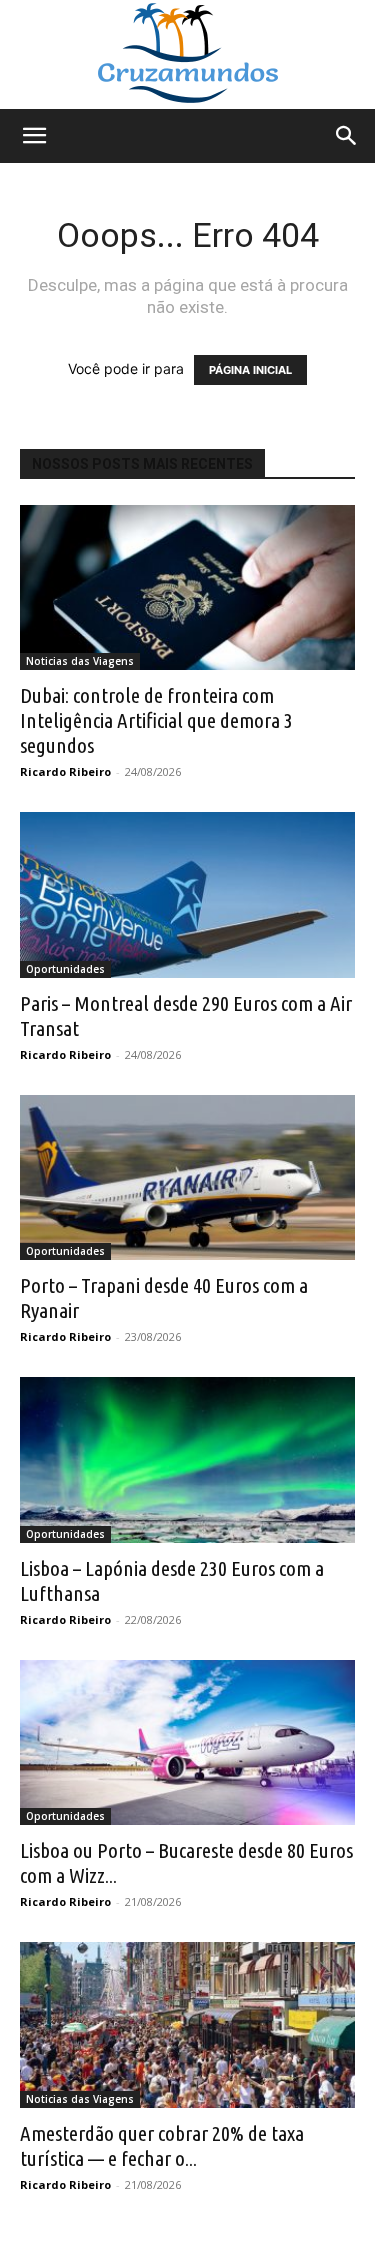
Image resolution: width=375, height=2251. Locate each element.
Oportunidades (65, 969)
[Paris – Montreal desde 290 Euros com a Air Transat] (187, 894)
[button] (34, 136)
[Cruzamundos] (187, 54)
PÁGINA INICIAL (250, 370)
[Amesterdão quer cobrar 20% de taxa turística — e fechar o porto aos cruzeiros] (187, 2024)
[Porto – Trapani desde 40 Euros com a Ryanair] (187, 1177)
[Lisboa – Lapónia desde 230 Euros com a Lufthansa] (187, 1459)
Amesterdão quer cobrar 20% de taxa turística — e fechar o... (162, 2145)
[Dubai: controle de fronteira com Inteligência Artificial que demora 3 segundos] (187, 587)
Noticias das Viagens (80, 661)
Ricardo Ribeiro (65, 771)
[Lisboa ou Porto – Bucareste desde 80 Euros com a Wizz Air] (187, 1742)
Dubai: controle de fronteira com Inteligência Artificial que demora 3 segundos (156, 720)
